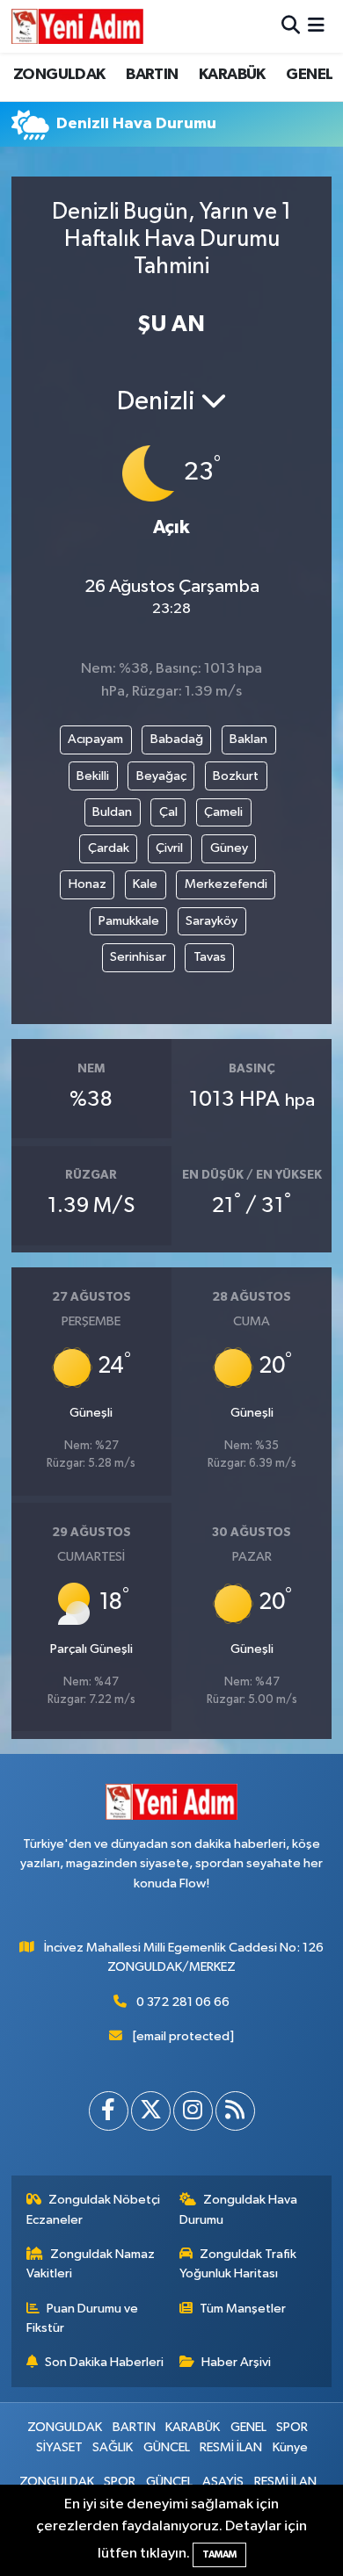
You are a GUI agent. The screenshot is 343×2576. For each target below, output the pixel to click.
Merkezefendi (226, 884)
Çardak (109, 848)
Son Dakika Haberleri (104, 2362)
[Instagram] (193, 2111)
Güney (229, 848)
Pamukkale (129, 921)
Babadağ (177, 739)
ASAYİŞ (223, 2482)
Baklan (248, 739)
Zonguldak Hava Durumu (239, 2209)
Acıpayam (95, 739)
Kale (145, 884)
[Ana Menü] (316, 26)
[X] (151, 2111)
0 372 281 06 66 (183, 2002)
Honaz (88, 884)
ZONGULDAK (59, 75)
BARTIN (152, 75)
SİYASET (59, 2447)
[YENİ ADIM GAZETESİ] (77, 26)
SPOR (292, 2427)
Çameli (223, 812)
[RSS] (235, 2111)
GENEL (309, 75)
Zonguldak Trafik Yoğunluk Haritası (238, 2264)
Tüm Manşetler (243, 2309)
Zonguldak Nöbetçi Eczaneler (94, 2209)
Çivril (169, 848)
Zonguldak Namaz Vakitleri (91, 2264)
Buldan (112, 812)
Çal (168, 812)
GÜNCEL (167, 2447)
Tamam (219, 2554)
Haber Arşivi (236, 2362)
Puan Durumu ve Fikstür (83, 2318)
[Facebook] (109, 2111)
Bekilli (93, 776)
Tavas (210, 957)
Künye (290, 2447)
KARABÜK (232, 75)
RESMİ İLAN (231, 2447)
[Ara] (291, 26)
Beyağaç (161, 776)
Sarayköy (212, 921)
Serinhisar (138, 957)
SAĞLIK (113, 2447)
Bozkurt (236, 776)
